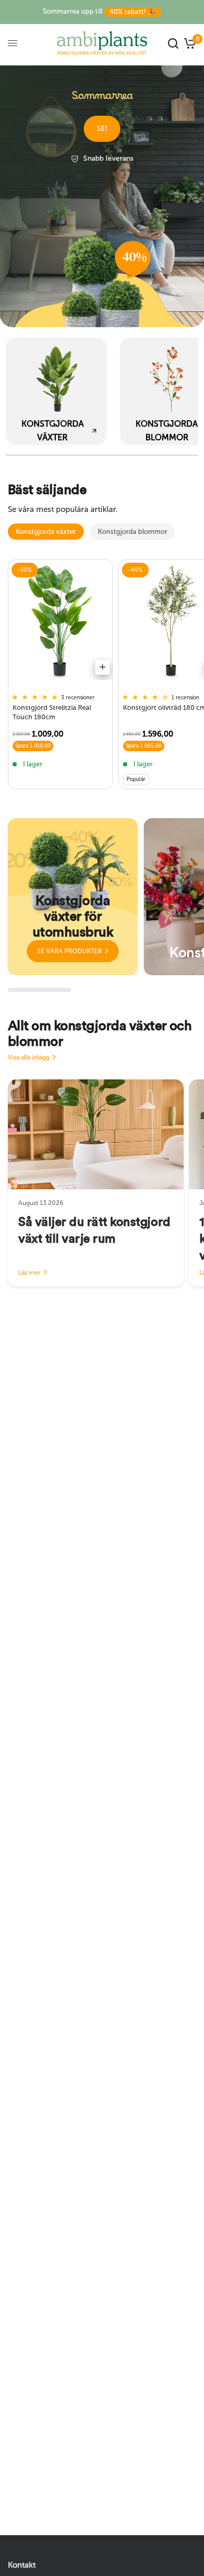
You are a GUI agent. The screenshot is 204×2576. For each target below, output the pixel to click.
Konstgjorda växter (46, 532)
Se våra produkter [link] (70, 951)
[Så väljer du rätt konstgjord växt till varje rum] (96, 1134)
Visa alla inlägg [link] (29, 1057)
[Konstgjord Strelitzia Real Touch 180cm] (60, 622)
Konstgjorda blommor (133, 532)
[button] (102, 129)
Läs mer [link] (30, 1273)
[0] (189, 43)
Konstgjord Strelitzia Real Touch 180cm (52, 712)
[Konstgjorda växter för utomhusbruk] (73, 897)
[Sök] (173, 43)
